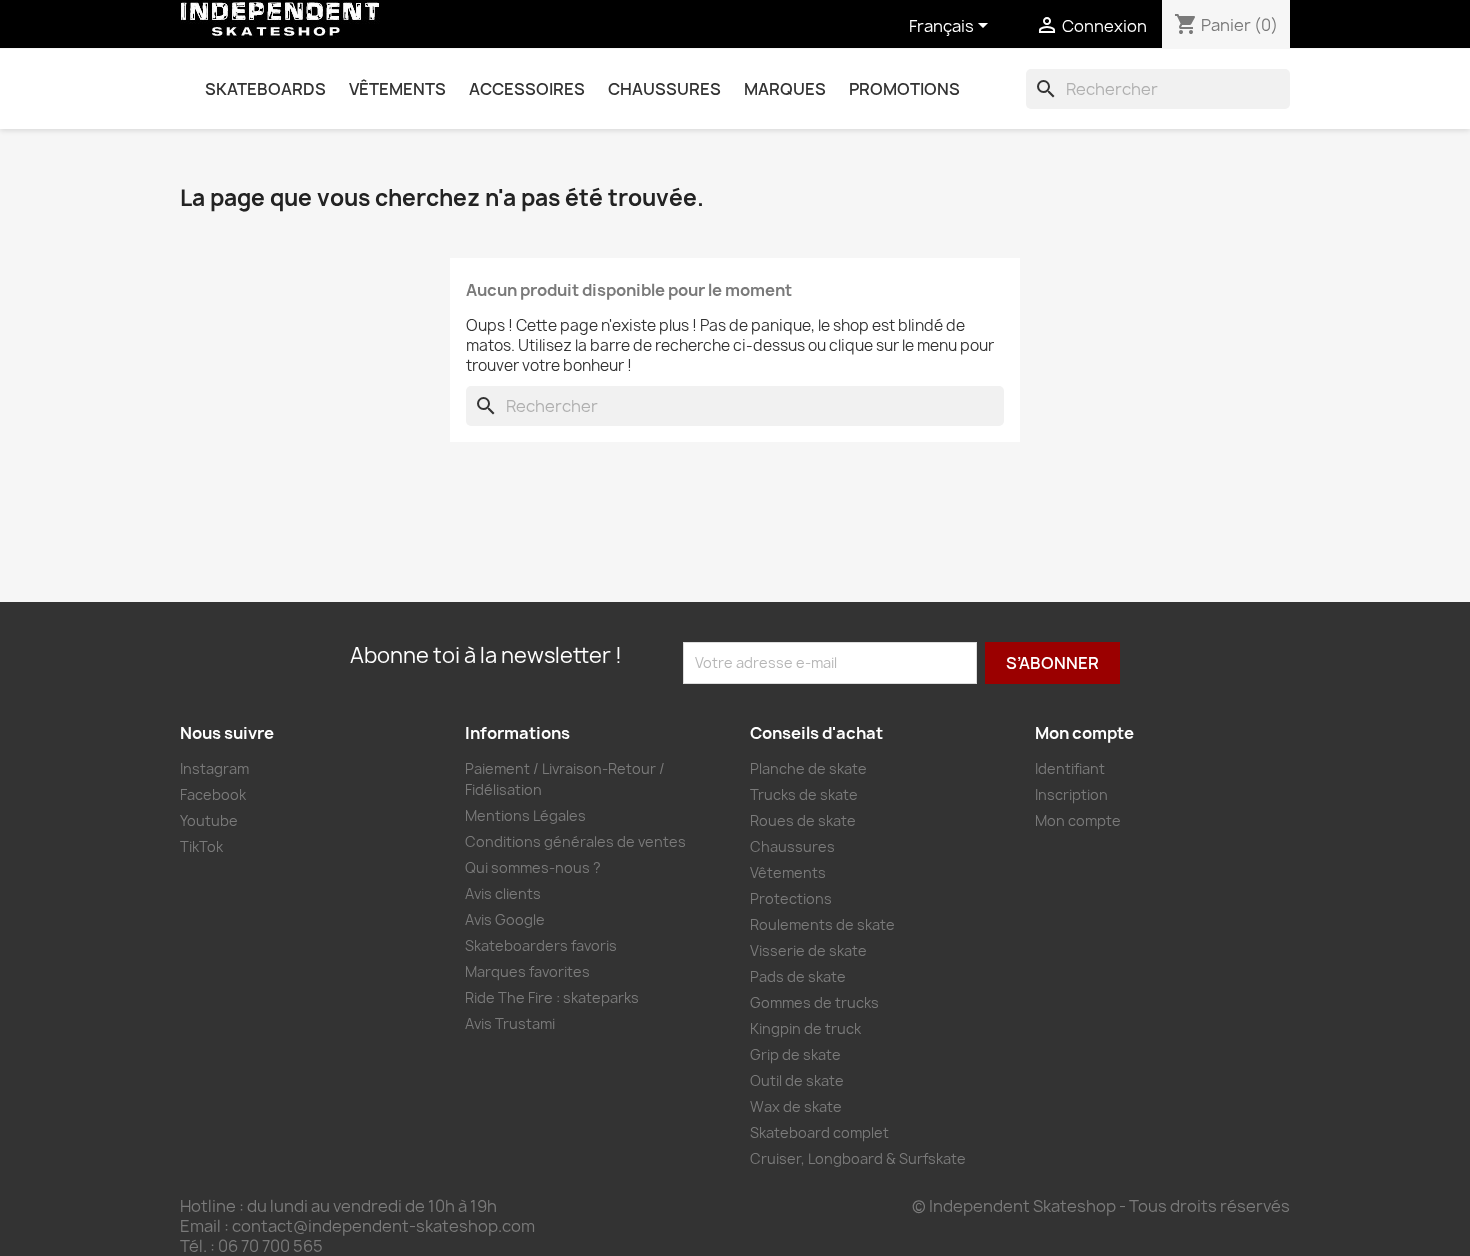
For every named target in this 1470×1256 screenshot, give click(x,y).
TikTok (201, 846)
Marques (785, 89)
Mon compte (1078, 820)
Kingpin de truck (805, 1028)
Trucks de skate (804, 794)
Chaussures (664, 89)
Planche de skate (808, 768)
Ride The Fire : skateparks (552, 997)
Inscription (1071, 794)
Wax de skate (796, 1106)
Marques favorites (527, 971)
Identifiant (1070, 768)
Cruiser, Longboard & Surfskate (858, 1158)
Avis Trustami (510, 1023)
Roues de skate (803, 820)
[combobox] (1158, 89)
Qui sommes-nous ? (533, 867)
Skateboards (265, 89)
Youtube (209, 820)
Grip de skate (795, 1054)
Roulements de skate (822, 924)
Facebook (213, 794)
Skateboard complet (819, 1132)
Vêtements (397, 89)
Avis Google (505, 919)
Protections (791, 898)
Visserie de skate (808, 950)
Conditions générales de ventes (575, 841)
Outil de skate (797, 1080)
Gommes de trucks (814, 1002)
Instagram (214, 768)
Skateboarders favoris (541, 945)
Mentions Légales (525, 815)
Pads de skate (798, 976)
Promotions (904, 89)
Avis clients (503, 893)
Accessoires (527, 89)
